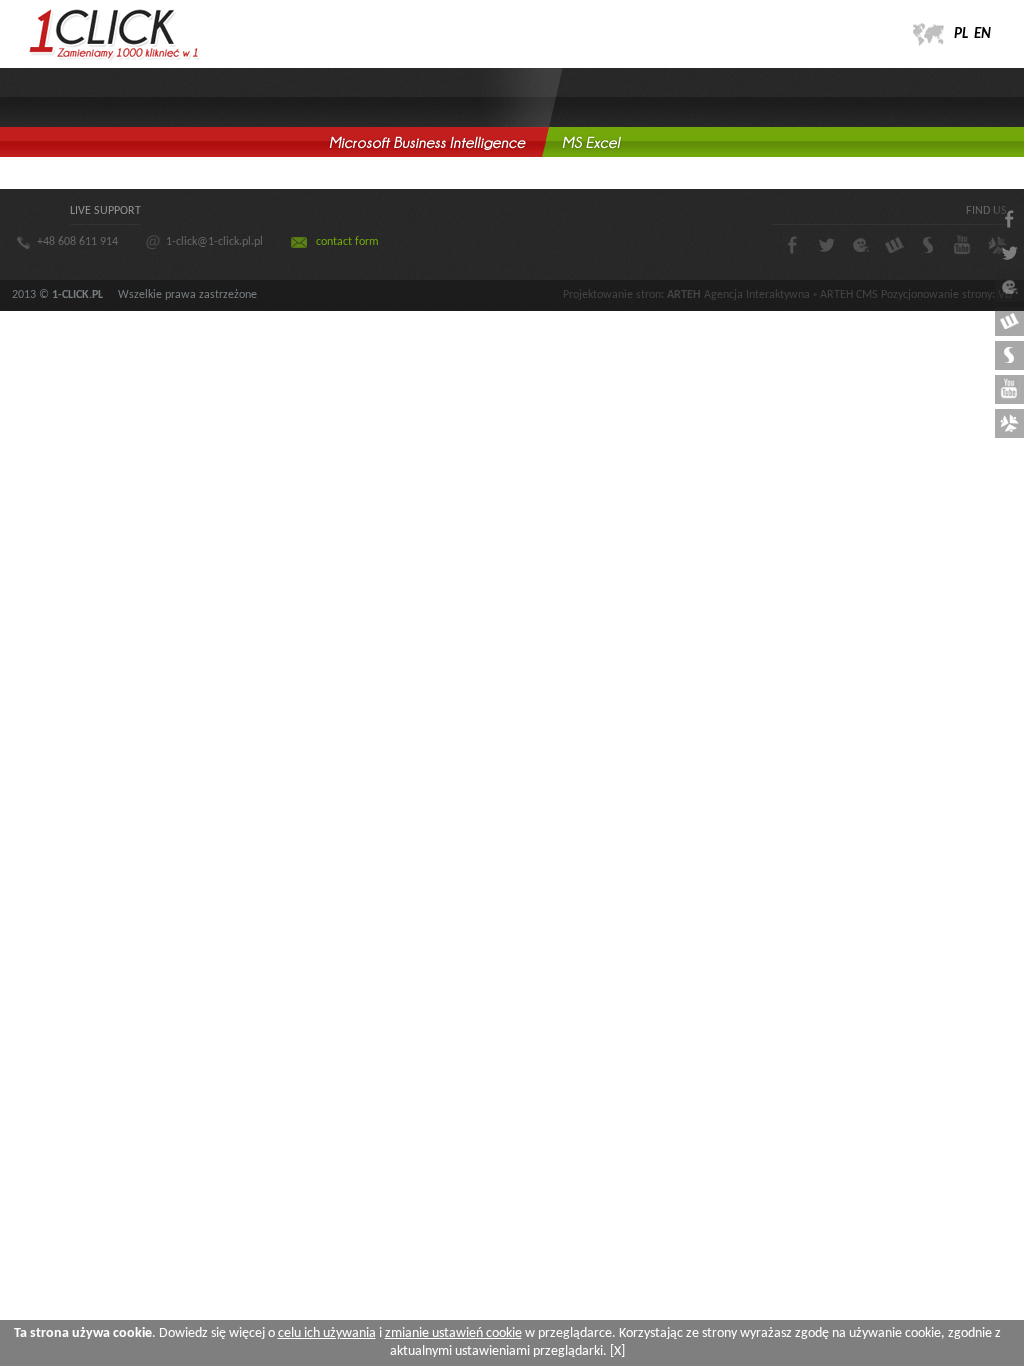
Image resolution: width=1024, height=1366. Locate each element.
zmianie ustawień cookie (453, 1333)
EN (982, 34)
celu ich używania (327, 1333)
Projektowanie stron (612, 295)
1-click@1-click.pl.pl (214, 242)
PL (961, 34)
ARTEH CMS (849, 295)
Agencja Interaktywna (757, 295)
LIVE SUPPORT (105, 211)
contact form (347, 242)
